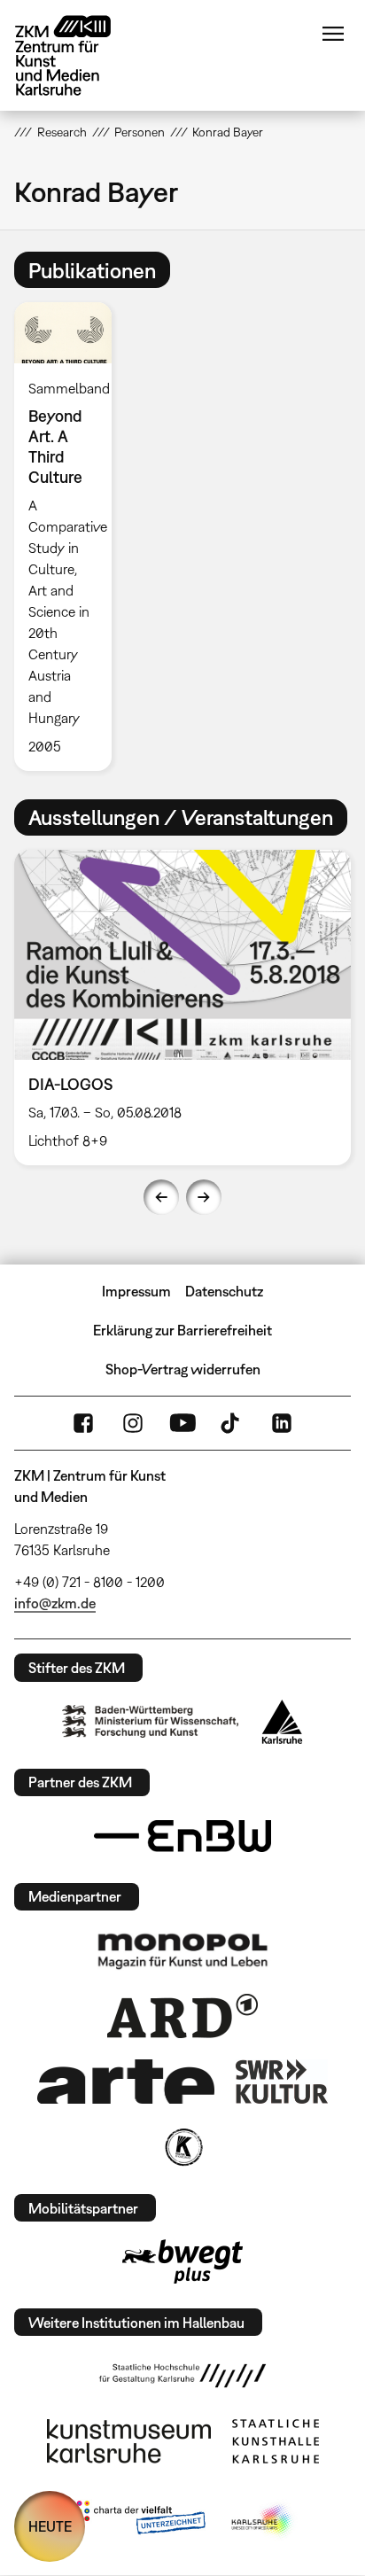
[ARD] (182, 2016)
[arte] (126, 2081)
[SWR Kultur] (282, 2082)
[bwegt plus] (182, 2261)
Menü (333, 34)
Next (204, 1197)
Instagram (133, 1423)
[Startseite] (76, 55)
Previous (161, 1197)
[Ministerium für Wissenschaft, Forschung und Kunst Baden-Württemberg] (151, 1721)
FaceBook (83, 1423)
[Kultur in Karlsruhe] (182, 2147)
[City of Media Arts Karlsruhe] (263, 2521)
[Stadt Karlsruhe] (282, 1722)
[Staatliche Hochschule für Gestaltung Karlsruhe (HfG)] (182, 2376)
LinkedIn (282, 1423)
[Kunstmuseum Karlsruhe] (129, 2441)
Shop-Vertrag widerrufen (183, 1369)
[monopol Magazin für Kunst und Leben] (182, 1950)
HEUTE (50, 2526)
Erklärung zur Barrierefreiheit (182, 1330)
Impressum (136, 1291)
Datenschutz (224, 1291)
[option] (70, 536)
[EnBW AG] (182, 1836)
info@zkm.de (55, 1603)
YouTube (182, 1423)
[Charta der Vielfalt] (137, 2521)
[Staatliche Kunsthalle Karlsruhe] (276, 2441)
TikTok (232, 1423)
